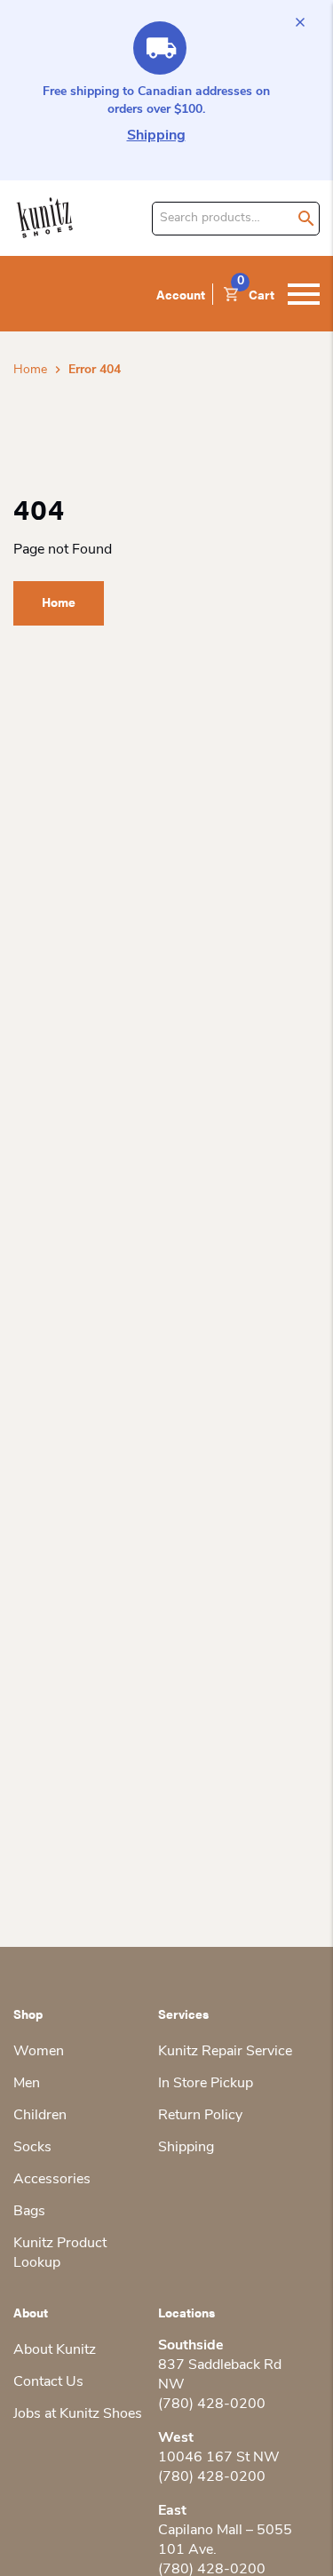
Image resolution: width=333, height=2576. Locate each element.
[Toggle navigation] (304, 294)
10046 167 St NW (219, 2458)
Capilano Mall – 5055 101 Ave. (225, 2540)
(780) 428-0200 (212, 2405)
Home (30, 370)
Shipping (156, 136)
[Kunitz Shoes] (45, 218)
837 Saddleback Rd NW (220, 2375)
